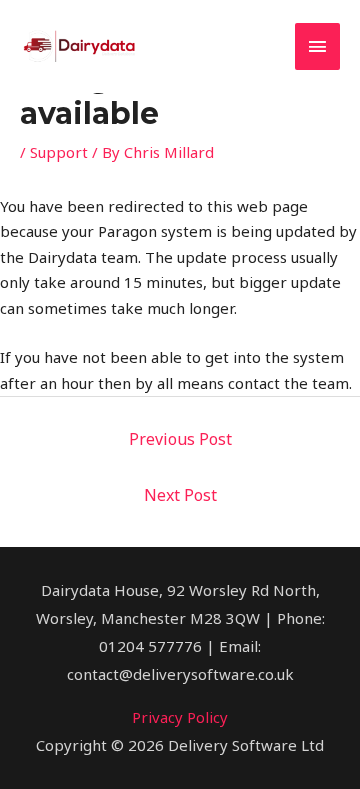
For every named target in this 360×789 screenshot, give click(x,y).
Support (59, 152)
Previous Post (180, 439)
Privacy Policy (180, 717)
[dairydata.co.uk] (80, 46)
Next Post (180, 495)
